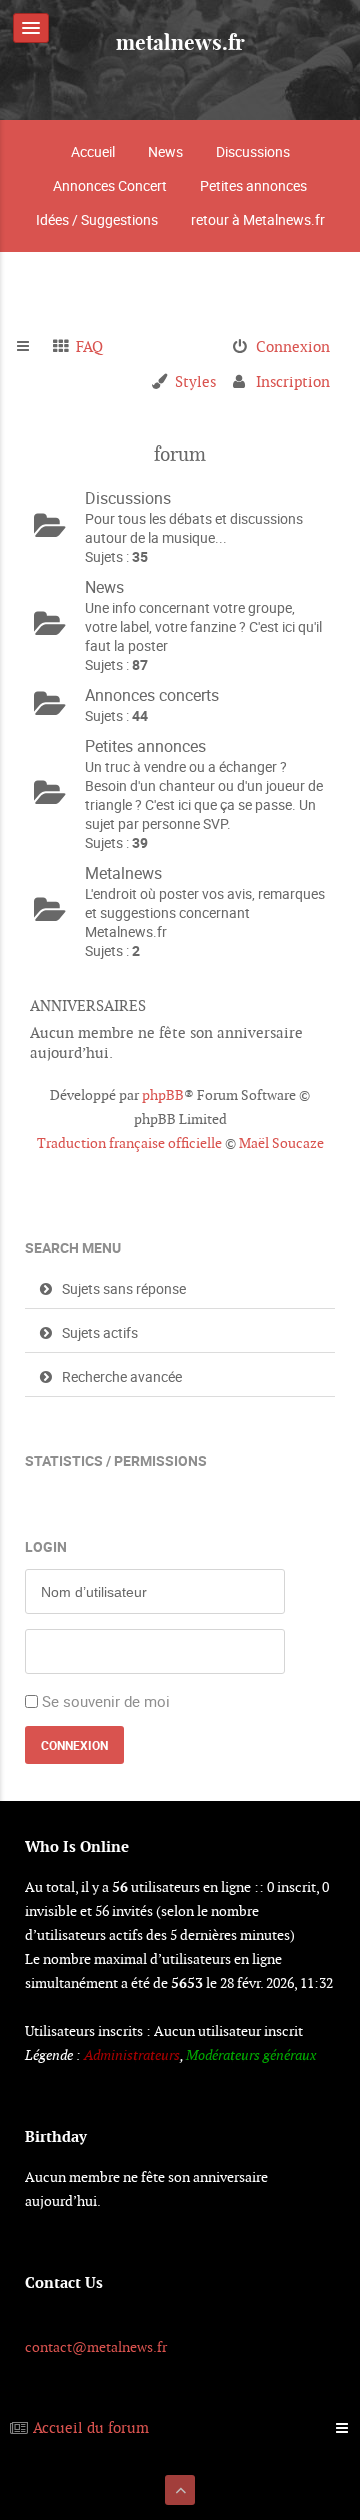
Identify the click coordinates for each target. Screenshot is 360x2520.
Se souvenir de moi (106, 1701)
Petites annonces (253, 185)
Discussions (253, 151)
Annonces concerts (152, 695)
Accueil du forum (91, 2427)
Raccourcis (31, 347)
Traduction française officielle (129, 1143)
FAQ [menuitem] (89, 346)
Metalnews (123, 873)
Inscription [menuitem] (293, 381)
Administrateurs (132, 2055)
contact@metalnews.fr (96, 2347)
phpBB (163, 1095)
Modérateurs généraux (251, 2055)
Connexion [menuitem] (293, 346)
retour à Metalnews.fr (258, 219)
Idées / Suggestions (97, 219)
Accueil (93, 151)
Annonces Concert (110, 185)
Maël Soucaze (281, 1143)
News (165, 151)
